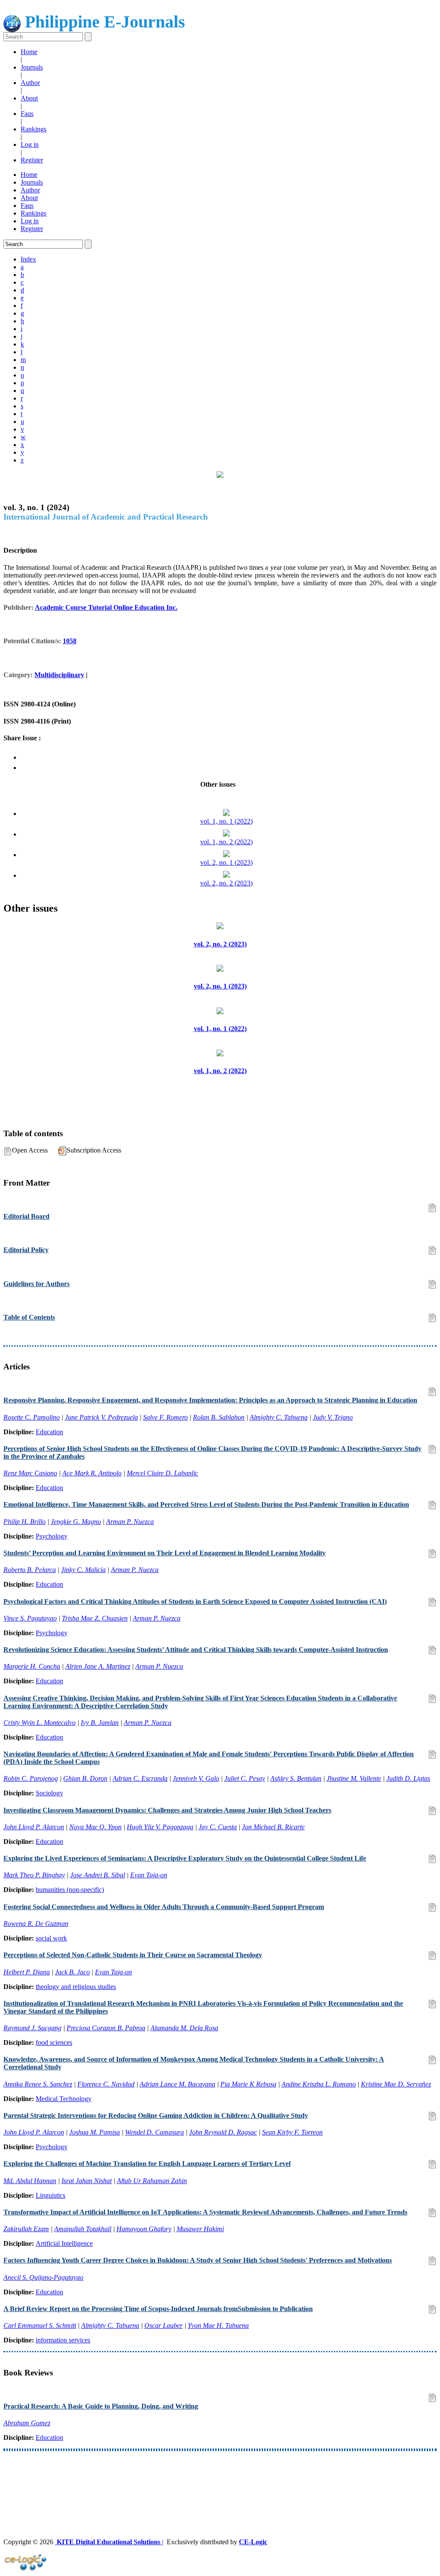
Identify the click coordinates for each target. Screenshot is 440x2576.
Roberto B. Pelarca (30, 1570)
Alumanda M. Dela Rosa (184, 2028)
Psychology (52, 1536)
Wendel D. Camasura (154, 2132)
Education (49, 1432)
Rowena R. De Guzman (36, 1924)
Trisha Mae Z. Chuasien (95, 1618)
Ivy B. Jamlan (100, 1723)
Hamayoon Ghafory (144, 2229)
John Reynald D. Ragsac (223, 2132)
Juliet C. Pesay (245, 1778)
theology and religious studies (76, 1987)
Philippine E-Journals (103, 22)
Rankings (34, 129)
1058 (70, 641)
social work (51, 1938)
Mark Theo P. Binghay (34, 1875)
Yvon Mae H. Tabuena (218, 2325)
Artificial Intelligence (64, 2243)
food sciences (54, 2042)
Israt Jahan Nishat (87, 2181)
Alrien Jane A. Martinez (98, 1666)
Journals (32, 67)
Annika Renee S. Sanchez (38, 2084)
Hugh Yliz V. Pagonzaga (160, 1827)
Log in (30, 144)
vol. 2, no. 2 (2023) (226, 883)
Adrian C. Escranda (140, 1778)
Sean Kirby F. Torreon (292, 2132)
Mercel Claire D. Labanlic (162, 1473)
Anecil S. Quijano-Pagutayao (43, 2277)
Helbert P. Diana (27, 1972)
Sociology (49, 1793)
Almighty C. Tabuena (279, 1417)
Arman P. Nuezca (130, 1522)
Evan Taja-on (149, 1875)
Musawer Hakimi (200, 2229)
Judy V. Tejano (333, 1417)
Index (28, 259)
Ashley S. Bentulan (296, 1778)
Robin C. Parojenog (31, 1778)
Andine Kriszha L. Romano (319, 2084)
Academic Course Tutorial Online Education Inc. (106, 607)
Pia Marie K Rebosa (248, 2084)
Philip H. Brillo (24, 1522)
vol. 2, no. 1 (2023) (226, 862)
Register (32, 160)
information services (63, 2340)
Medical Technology (64, 2099)
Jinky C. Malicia (83, 1570)
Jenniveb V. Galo (196, 1778)
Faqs (27, 114)
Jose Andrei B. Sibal (98, 1875)
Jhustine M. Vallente (354, 1778)
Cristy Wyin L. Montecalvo (40, 1723)
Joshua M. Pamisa (95, 2132)
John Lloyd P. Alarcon (34, 1827)
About (29, 98)
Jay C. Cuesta (218, 1827)
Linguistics (50, 2195)
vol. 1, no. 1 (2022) (226, 821)
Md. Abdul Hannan (30, 2181)
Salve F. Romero (165, 1417)
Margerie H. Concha (32, 1666)
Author (30, 83)
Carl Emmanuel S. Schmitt (40, 2325)
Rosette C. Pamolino (32, 1417)
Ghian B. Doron (85, 1778)
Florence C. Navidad (106, 2084)
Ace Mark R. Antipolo (92, 1473)
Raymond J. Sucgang (32, 2028)
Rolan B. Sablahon (219, 1417)
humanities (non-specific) (70, 1890)
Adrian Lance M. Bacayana (177, 2084)
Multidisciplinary (59, 675)
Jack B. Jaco (72, 1972)
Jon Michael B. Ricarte (273, 1827)
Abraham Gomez (27, 2423)
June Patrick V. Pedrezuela (101, 1417)
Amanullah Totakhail (83, 2229)
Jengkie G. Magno (76, 1522)
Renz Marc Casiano (30, 1473)
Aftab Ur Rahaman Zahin (152, 2181)
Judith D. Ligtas (408, 1778)
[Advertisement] (220, 2479)
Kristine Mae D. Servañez (396, 2084)
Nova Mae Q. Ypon (95, 1827)
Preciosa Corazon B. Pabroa (106, 2028)
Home (29, 52)
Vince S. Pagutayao (30, 1618)
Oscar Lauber (163, 2325)
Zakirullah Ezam (26, 2229)
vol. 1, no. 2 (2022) (226, 842)
